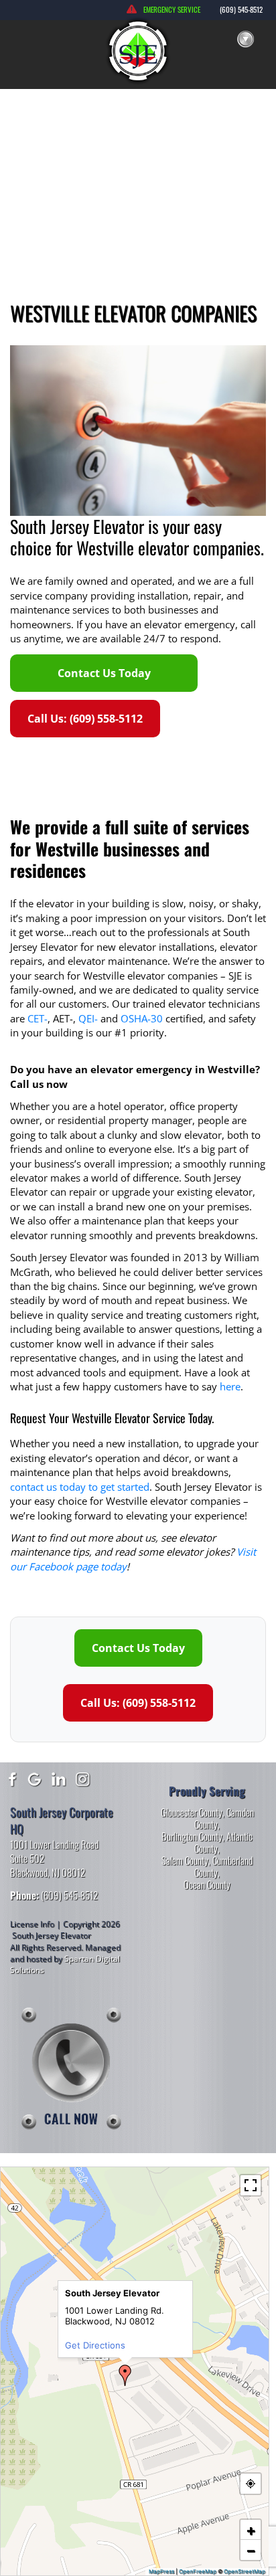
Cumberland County (223, 1866)
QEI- (88, 1018)
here (230, 1386)
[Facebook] (11, 1778)
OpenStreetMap (245, 2571)
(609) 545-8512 (241, 9)
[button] (125, 2375)
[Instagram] (83, 1778)
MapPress (161, 2571)
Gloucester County (192, 1812)
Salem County (185, 1860)
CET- (38, 1018)
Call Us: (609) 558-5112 (85, 719)
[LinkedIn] (59, 1778)
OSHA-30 (142, 1018)
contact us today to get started (80, 1487)
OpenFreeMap (198, 2571)
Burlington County (192, 1836)
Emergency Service (172, 9)
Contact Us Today (104, 673)
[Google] (35, 1778)
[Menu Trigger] (245, 40)
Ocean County (207, 1884)
